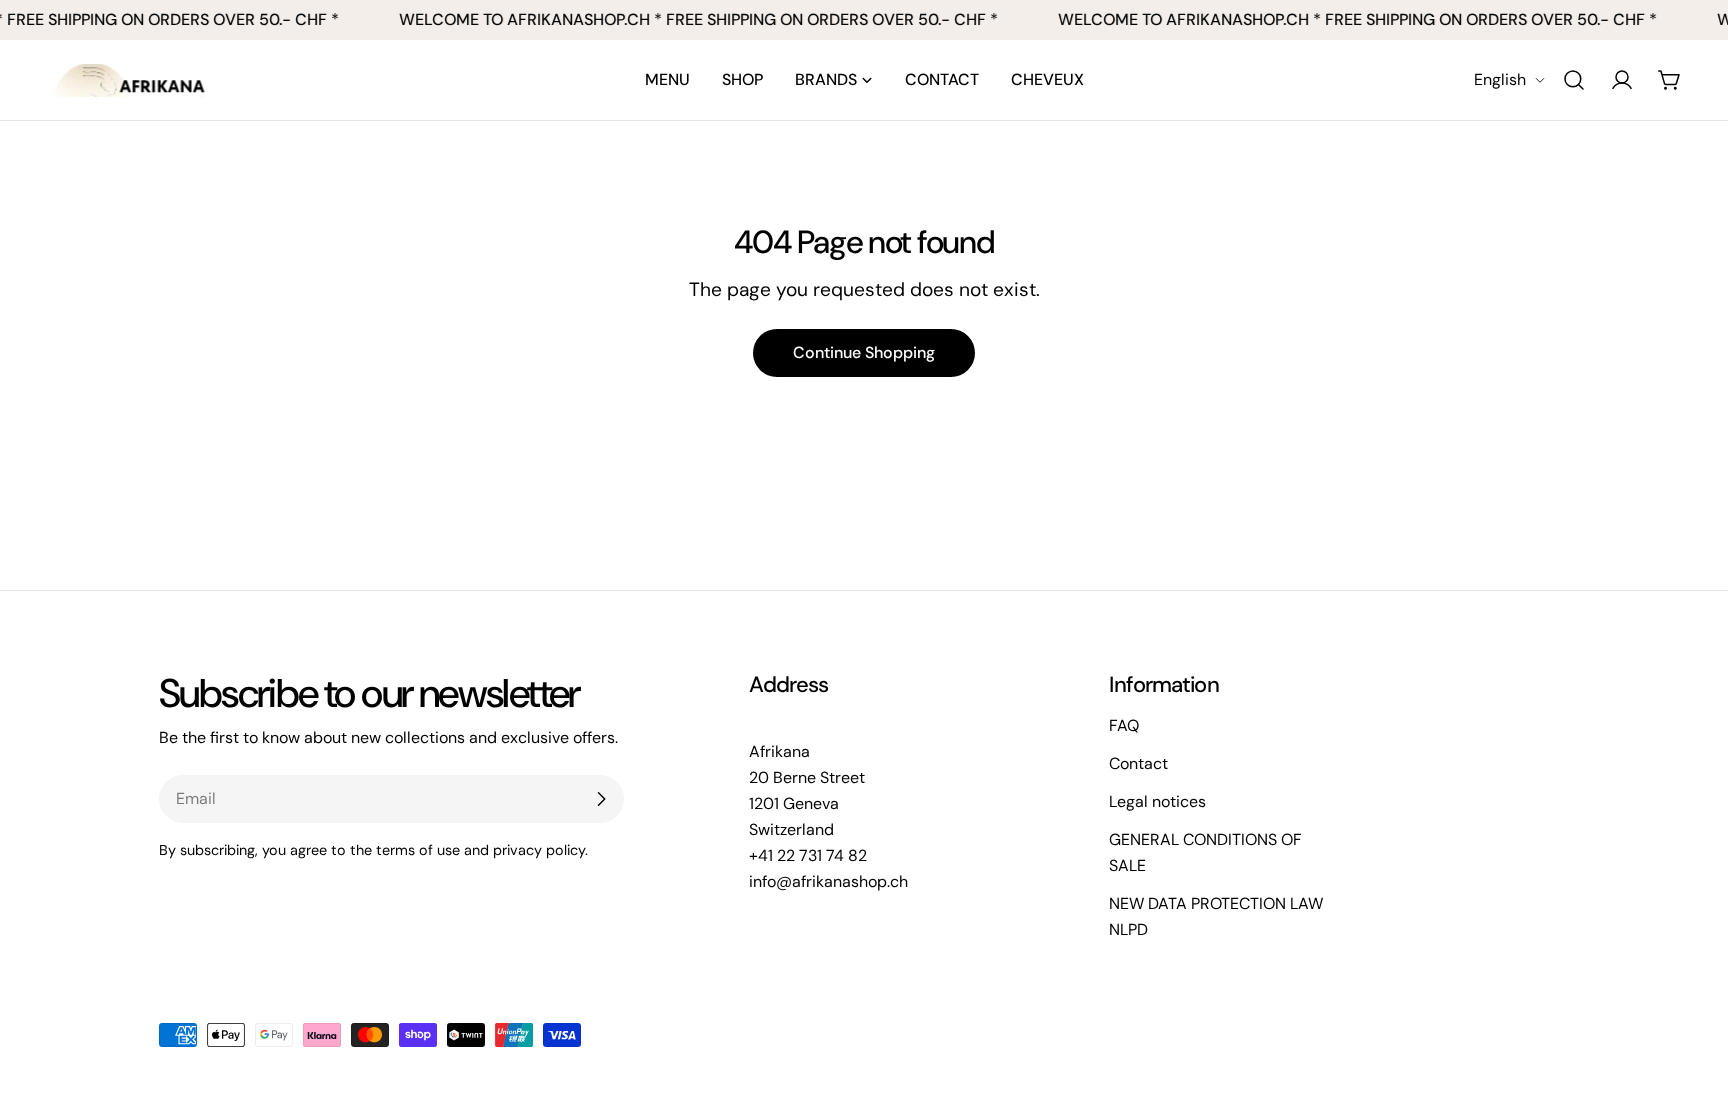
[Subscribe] (601, 799)
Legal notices (1157, 801)
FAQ (1124, 725)
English (1500, 79)
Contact (1138, 763)
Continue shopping (864, 352)
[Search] (1574, 80)
